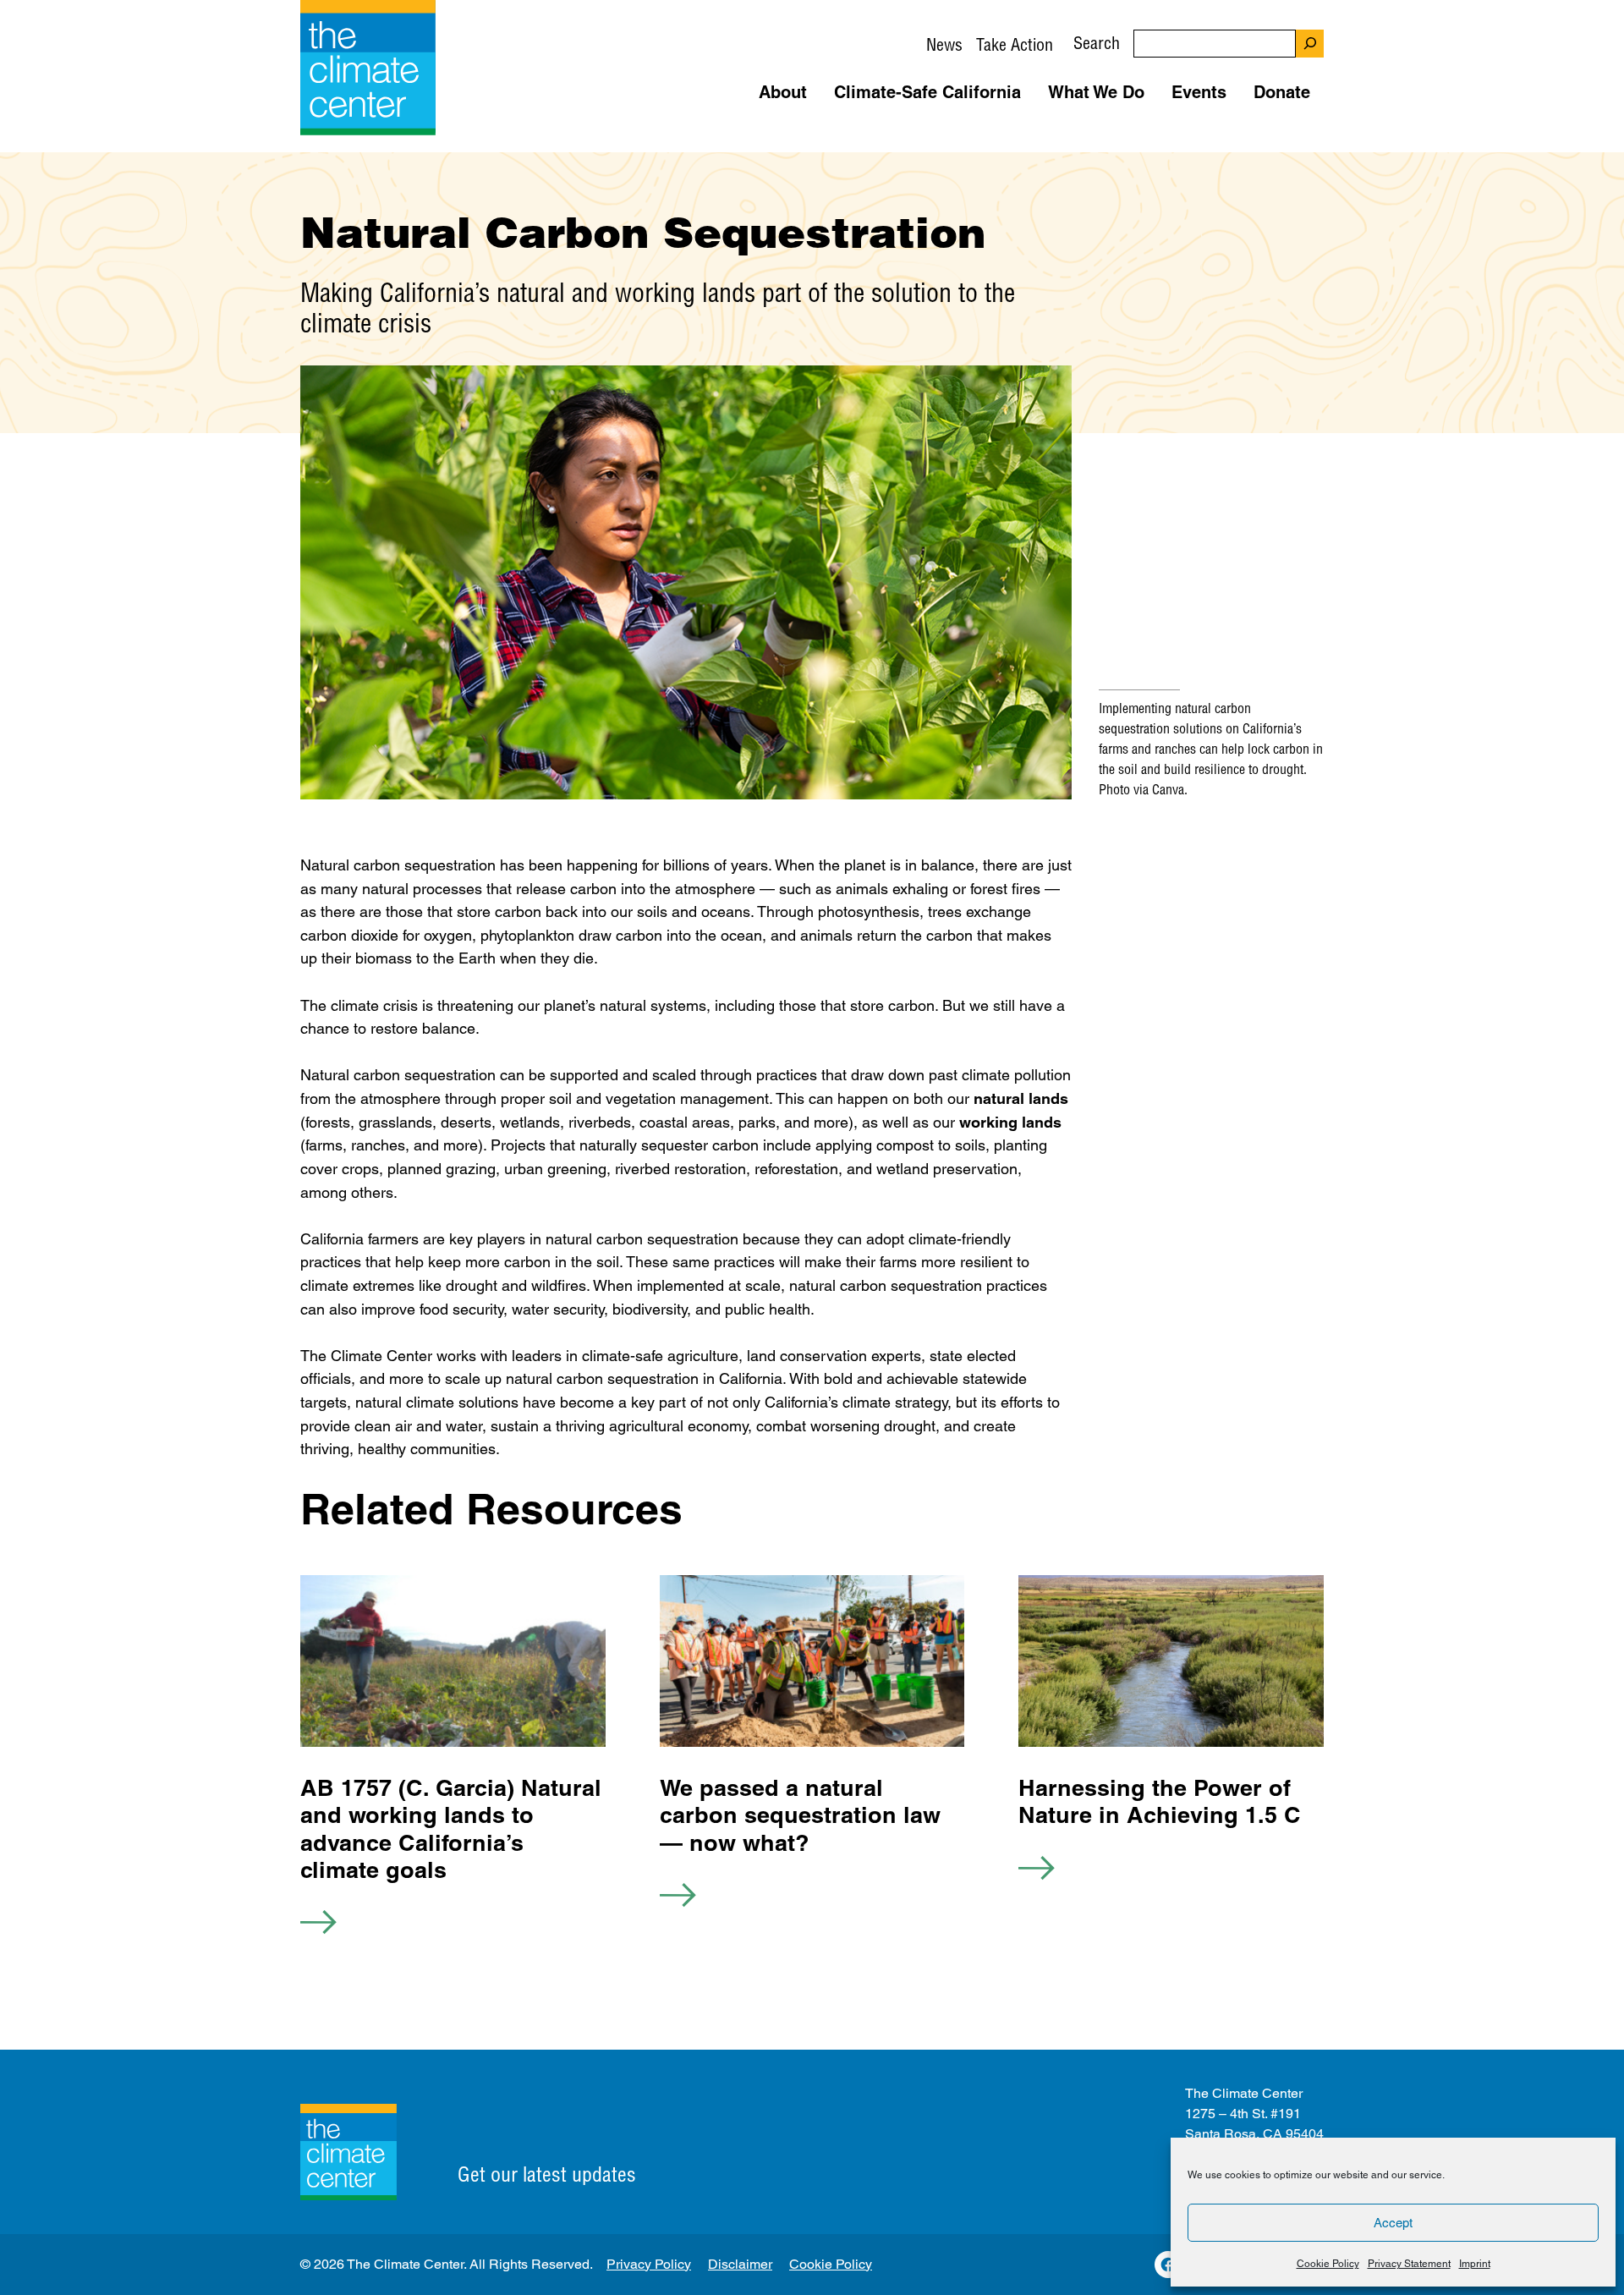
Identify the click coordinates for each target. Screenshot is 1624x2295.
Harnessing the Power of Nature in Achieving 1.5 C (1160, 1801)
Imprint (1475, 2264)
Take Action (1015, 44)
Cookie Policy (1328, 2264)
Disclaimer (740, 2264)
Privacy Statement (1409, 2264)
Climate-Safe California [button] (927, 92)
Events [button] (1199, 92)
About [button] (783, 92)
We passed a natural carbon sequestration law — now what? (800, 1815)
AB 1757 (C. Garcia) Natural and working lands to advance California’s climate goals (451, 1828)
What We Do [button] (1096, 92)
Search (1097, 43)
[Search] (1310, 44)
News (944, 44)
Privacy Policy (649, 2264)
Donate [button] (1282, 92)
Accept (1393, 2223)
